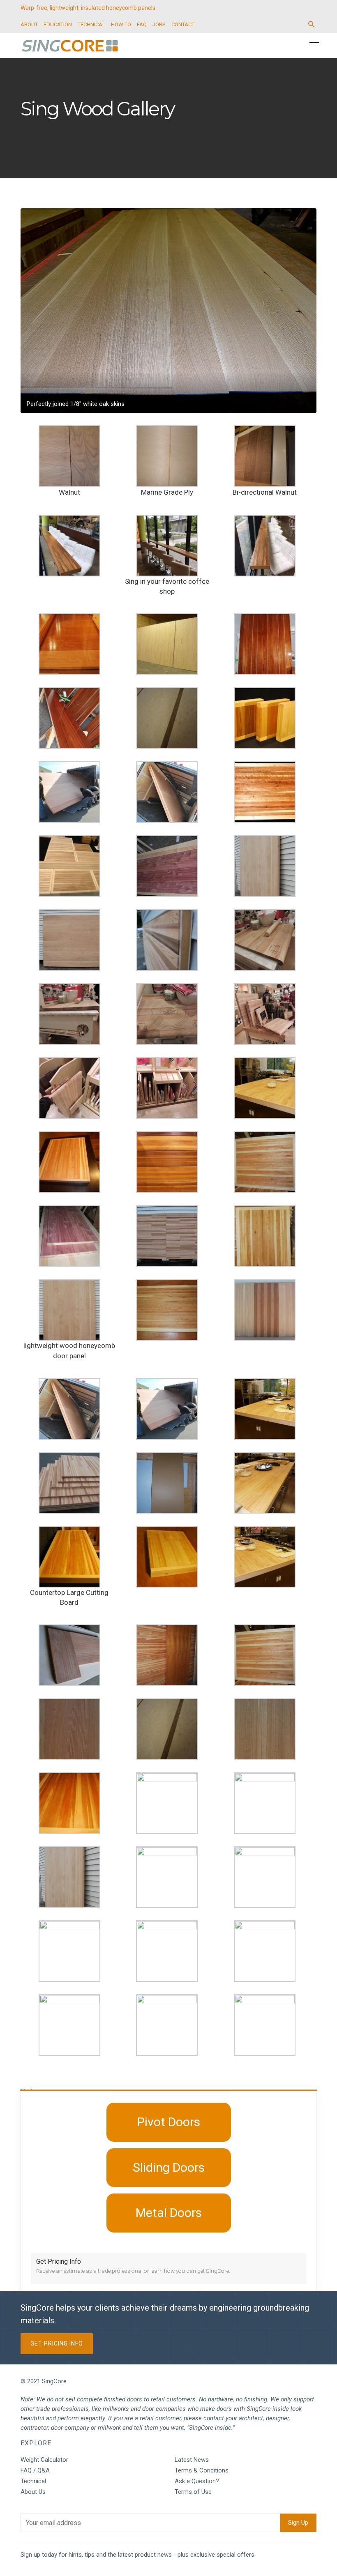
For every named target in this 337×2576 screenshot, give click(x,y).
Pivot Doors (169, 2122)
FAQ (142, 24)
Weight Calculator (44, 2460)
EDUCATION (58, 24)
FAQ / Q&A (35, 2470)
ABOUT (29, 24)
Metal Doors (169, 2213)
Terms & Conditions (202, 2470)
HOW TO (121, 24)
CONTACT (183, 24)
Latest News (192, 2460)
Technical (33, 2481)
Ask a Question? (197, 2481)
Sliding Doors (169, 2167)
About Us (33, 2492)
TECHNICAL (91, 24)
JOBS (159, 24)
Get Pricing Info (57, 2343)
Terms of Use (193, 2492)
